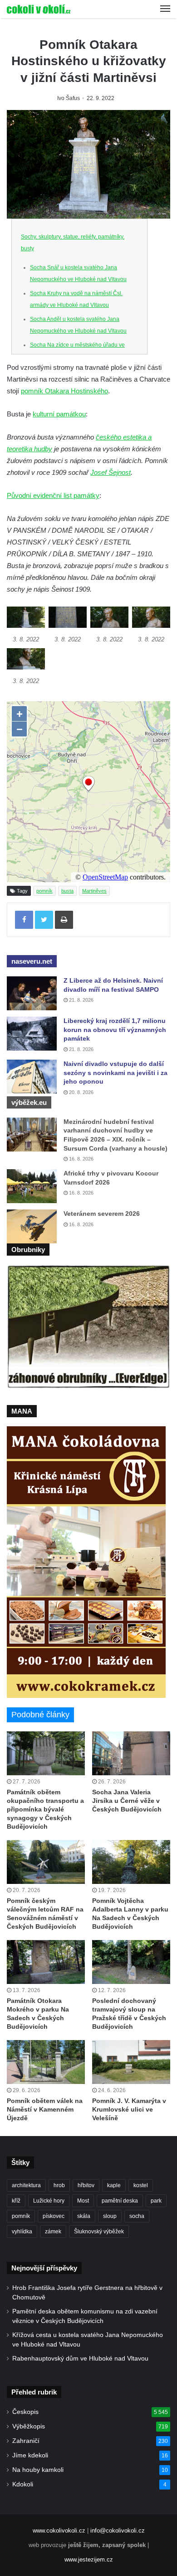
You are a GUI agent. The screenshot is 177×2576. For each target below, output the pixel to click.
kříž (16, 2201)
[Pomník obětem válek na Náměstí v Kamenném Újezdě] (46, 2062)
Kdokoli (23, 2484)
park (156, 2201)
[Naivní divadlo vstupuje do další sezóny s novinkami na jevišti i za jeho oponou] (32, 1077)
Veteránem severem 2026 (102, 1214)
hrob (59, 2185)
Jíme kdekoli (30, 2455)
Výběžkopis (29, 2426)
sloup (110, 2216)
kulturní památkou (59, 414)
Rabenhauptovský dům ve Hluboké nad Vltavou (80, 2359)
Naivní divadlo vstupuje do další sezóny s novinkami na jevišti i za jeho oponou (116, 1073)
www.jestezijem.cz (89, 2559)
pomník (44, 891)
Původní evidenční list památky (53, 495)
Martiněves (94, 891)
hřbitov (86, 2185)
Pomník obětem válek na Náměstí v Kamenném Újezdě (45, 2109)
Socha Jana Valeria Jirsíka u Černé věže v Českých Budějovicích (127, 1801)
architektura (26, 2185)
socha (137, 2216)
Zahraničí (26, 2441)
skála (84, 2216)
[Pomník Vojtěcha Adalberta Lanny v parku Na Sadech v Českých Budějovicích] (131, 1862)
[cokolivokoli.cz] (39, 9)
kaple (114, 2185)
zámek (53, 2232)
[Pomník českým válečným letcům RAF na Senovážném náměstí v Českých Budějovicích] (46, 1862)
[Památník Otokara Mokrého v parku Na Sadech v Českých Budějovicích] (46, 1962)
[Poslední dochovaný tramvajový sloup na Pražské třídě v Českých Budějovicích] (131, 1962)
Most (83, 2201)
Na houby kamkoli (38, 2470)
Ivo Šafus (69, 98)
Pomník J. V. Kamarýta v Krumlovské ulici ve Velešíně (129, 2109)
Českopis (25, 2412)
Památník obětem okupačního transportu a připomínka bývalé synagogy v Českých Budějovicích (45, 1809)
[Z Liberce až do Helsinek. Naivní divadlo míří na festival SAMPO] (32, 993)
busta (67, 891)
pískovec (54, 2216)
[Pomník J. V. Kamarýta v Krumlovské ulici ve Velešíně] (131, 2062)
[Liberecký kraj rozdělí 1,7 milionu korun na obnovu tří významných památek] (32, 1034)
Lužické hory (49, 2201)
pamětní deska (120, 2201)
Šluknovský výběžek (99, 2232)
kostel (141, 2185)
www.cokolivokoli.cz (59, 2531)
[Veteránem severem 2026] (32, 1226)
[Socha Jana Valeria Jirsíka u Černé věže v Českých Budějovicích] (131, 1753)
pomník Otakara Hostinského (64, 391)
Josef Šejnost (111, 472)
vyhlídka (22, 2232)
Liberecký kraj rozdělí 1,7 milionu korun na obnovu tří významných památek (115, 1030)
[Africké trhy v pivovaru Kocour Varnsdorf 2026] (32, 1186)
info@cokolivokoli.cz (118, 2531)
